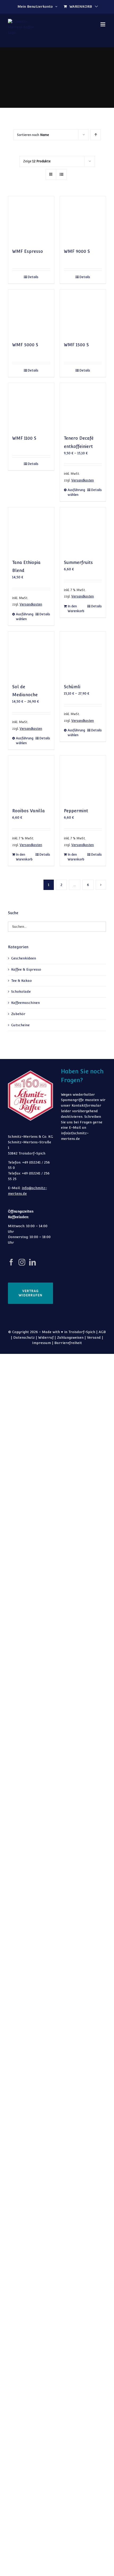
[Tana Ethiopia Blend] (31, 530)
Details (33, 277)
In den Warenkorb (75, 609)
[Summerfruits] (83, 530)
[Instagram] (22, 1262)
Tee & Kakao (21, 981)
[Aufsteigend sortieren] (96, 135)
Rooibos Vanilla (28, 811)
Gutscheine (20, 1025)
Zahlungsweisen (70, 1338)
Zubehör (18, 1014)
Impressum (41, 1343)
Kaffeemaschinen (25, 1003)
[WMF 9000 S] (83, 219)
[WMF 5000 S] (31, 313)
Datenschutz (24, 1338)
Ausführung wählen (75, 492)
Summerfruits (78, 562)
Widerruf (46, 1338)
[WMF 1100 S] (31, 406)
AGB (102, 1332)
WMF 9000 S (77, 251)
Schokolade (21, 992)
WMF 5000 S (25, 345)
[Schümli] (83, 655)
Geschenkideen (24, 958)
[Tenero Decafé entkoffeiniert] (83, 406)
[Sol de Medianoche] (31, 655)
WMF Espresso (28, 251)
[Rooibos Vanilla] (31, 779)
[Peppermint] (83, 779)
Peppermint (76, 811)
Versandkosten (83, 480)
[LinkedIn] (32, 1262)
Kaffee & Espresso (26, 969)
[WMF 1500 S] (83, 313)
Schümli (72, 687)
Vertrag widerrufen (30, 1293)
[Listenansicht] (61, 174)
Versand (94, 1338)
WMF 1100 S (24, 438)
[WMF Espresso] (31, 219)
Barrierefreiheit (68, 1343)
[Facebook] (11, 1262)
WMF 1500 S (76, 345)
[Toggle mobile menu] (103, 24)
